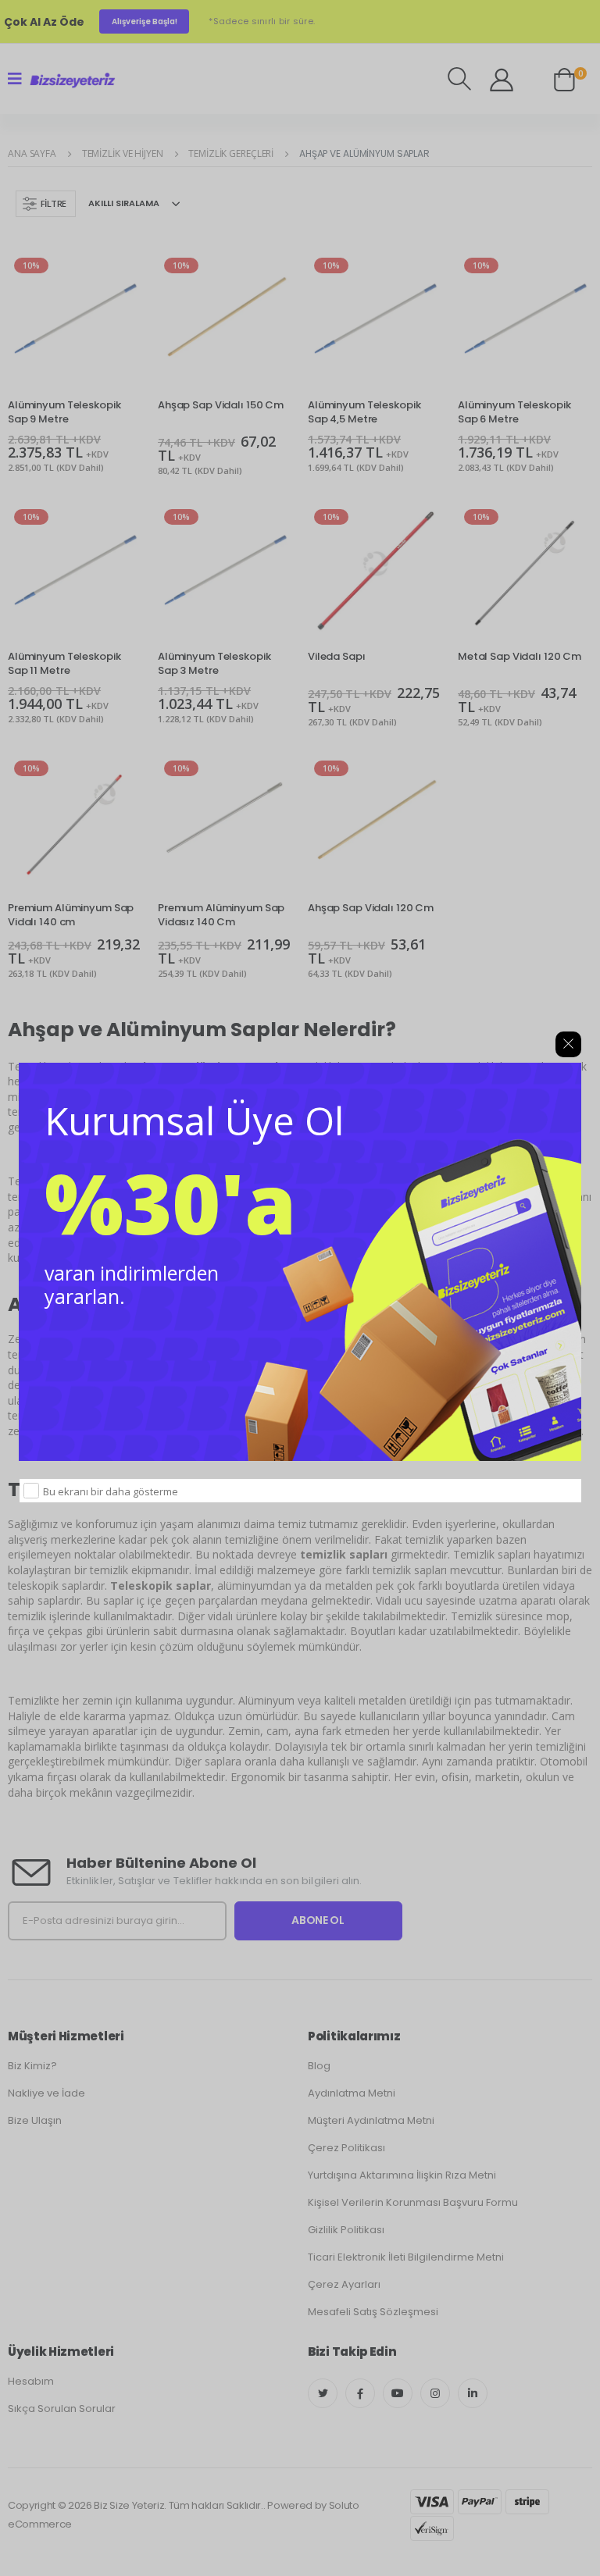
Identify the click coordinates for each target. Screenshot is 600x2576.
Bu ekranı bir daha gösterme (111, 1491)
